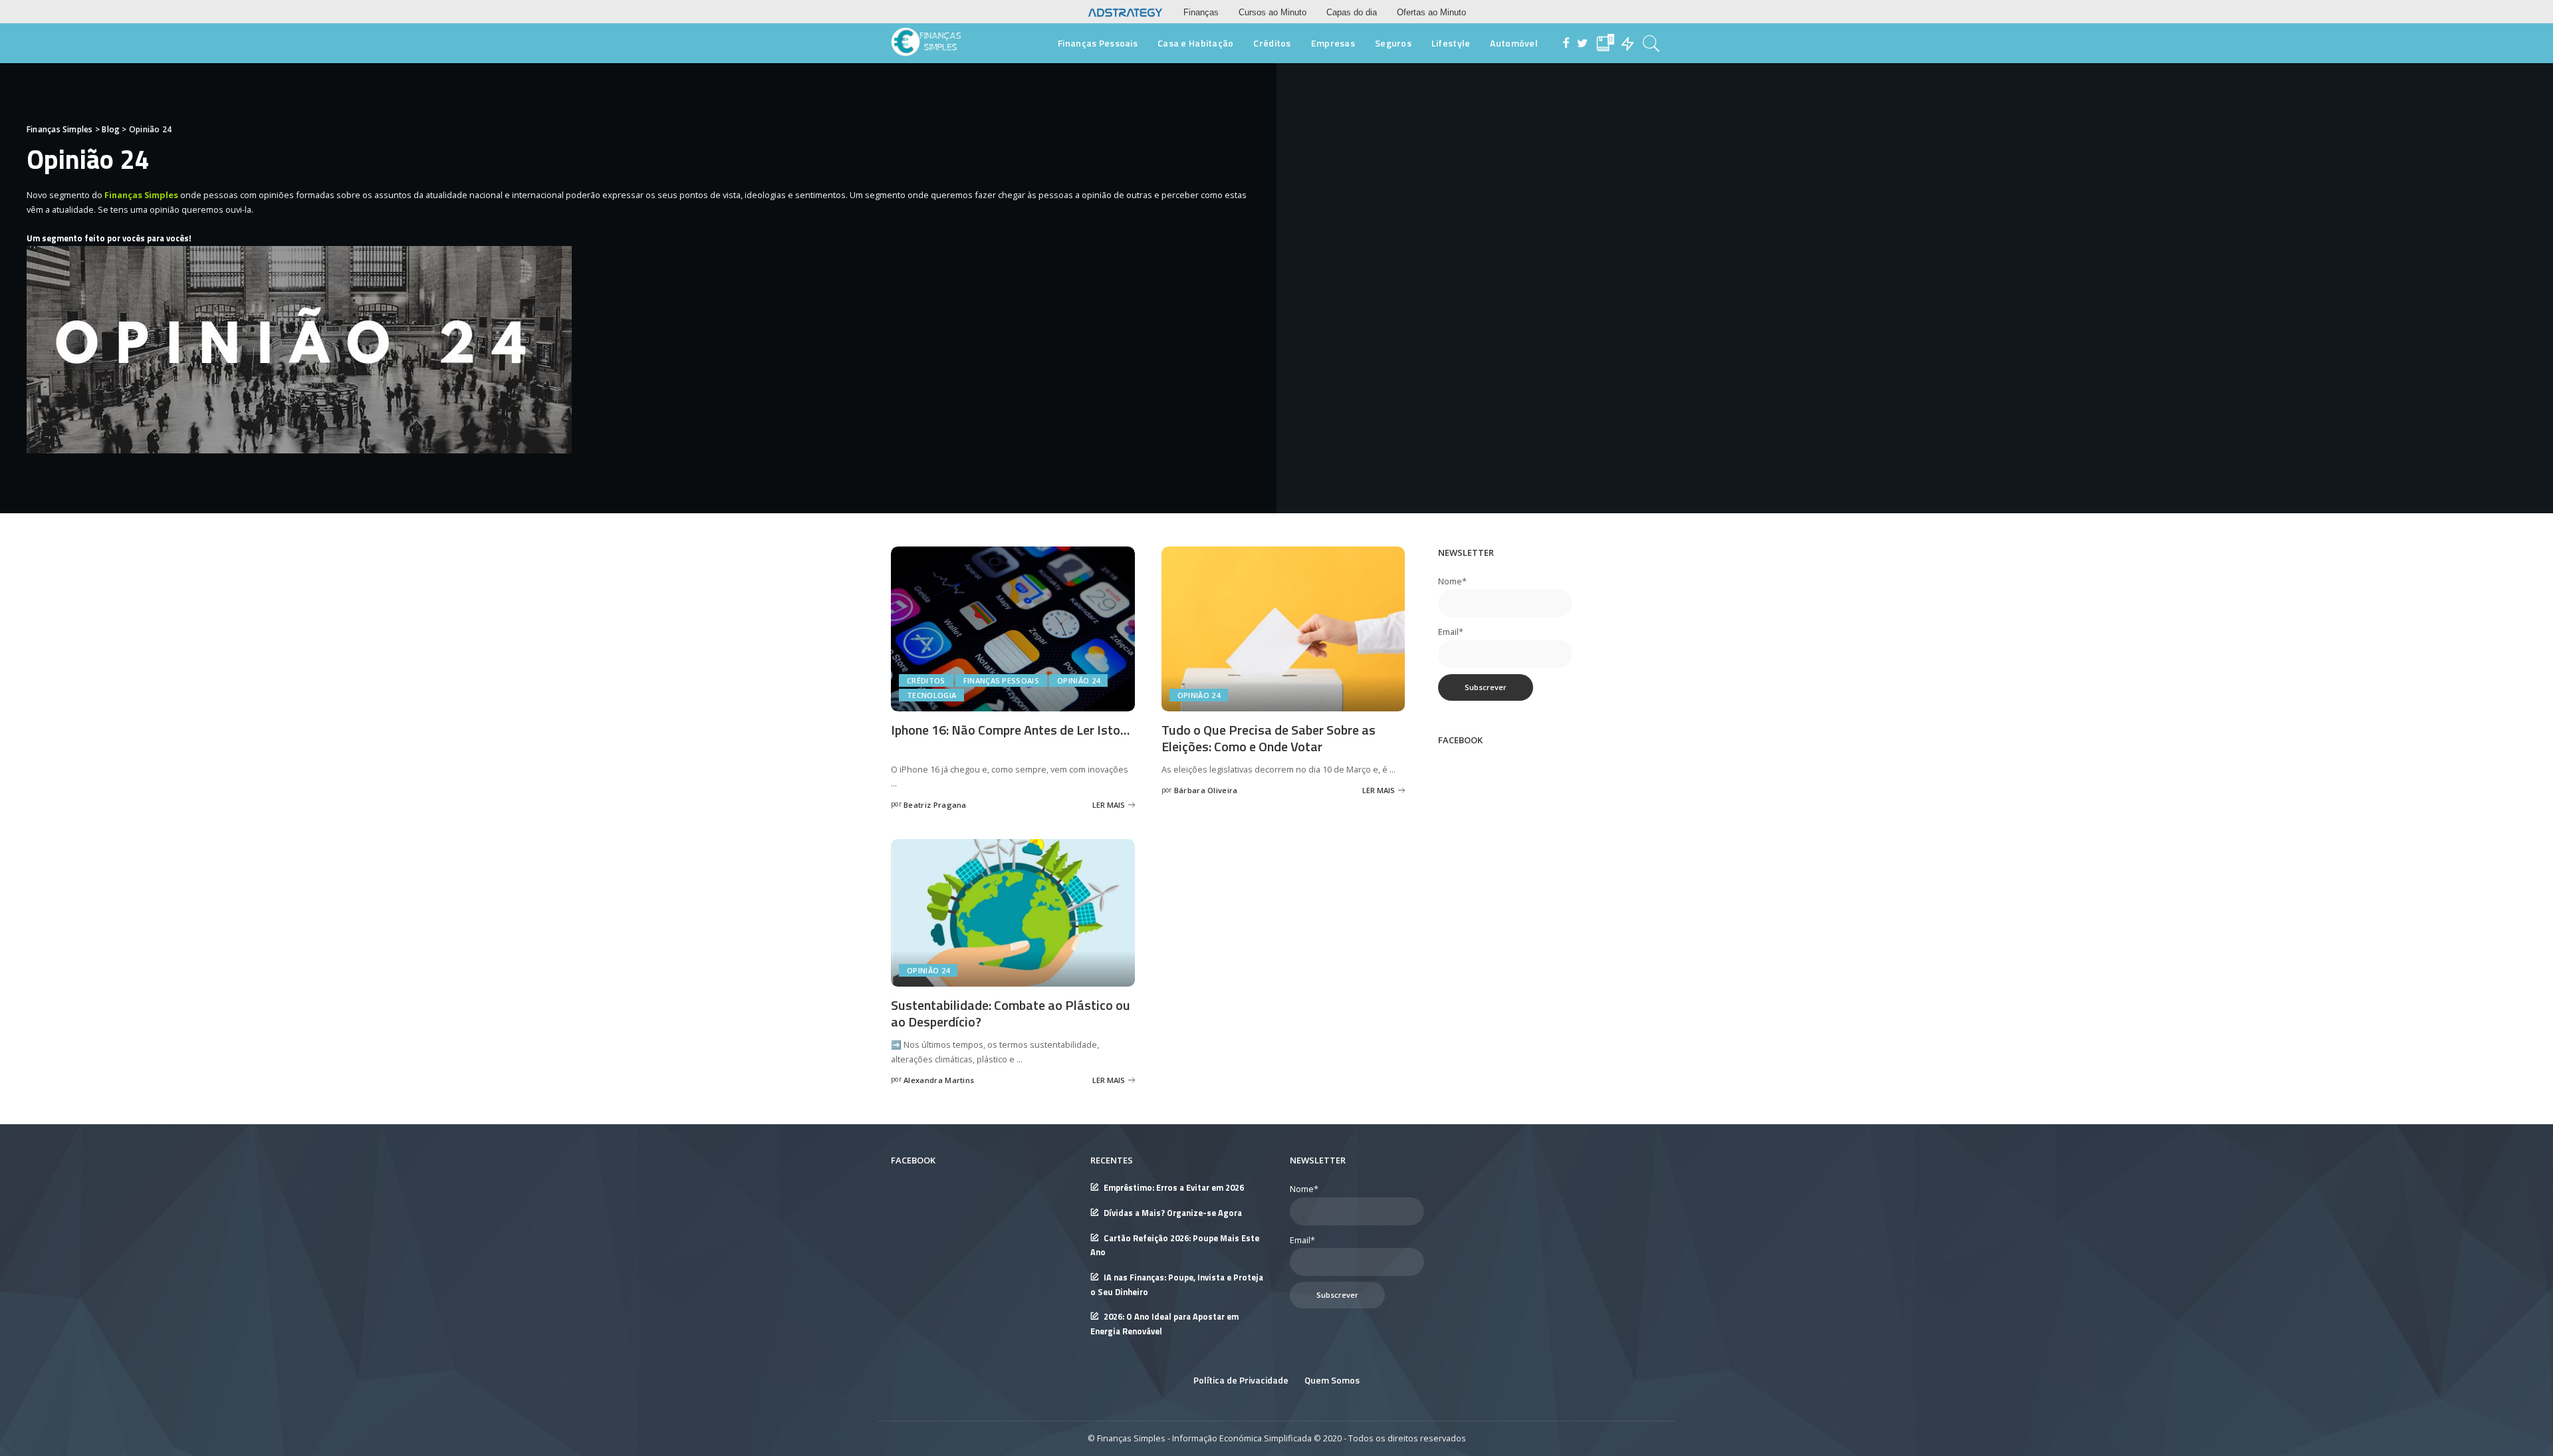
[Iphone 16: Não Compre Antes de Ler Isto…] (1013, 628)
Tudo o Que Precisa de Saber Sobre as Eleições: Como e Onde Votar (1269, 738)
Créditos (926, 680)
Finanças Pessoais (1001, 680)
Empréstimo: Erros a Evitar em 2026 (1174, 1188)
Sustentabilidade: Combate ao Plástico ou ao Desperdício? (1011, 1013)
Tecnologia (931, 695)
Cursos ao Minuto (1273, 12)
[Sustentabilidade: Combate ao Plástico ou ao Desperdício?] (1013, 911)
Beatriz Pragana (935, 805)
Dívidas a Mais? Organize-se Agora (1173, 1213)
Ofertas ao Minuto (1431, 12)
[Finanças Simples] (926, 43)
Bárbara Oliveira (1206, 790)
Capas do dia (1352, 12)
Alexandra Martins (939, 1080)
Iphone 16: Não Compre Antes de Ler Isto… (1010, 730)
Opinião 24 (1078, 680)
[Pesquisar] (1651, 43)
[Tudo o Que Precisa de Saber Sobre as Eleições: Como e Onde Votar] (1283, 628)
